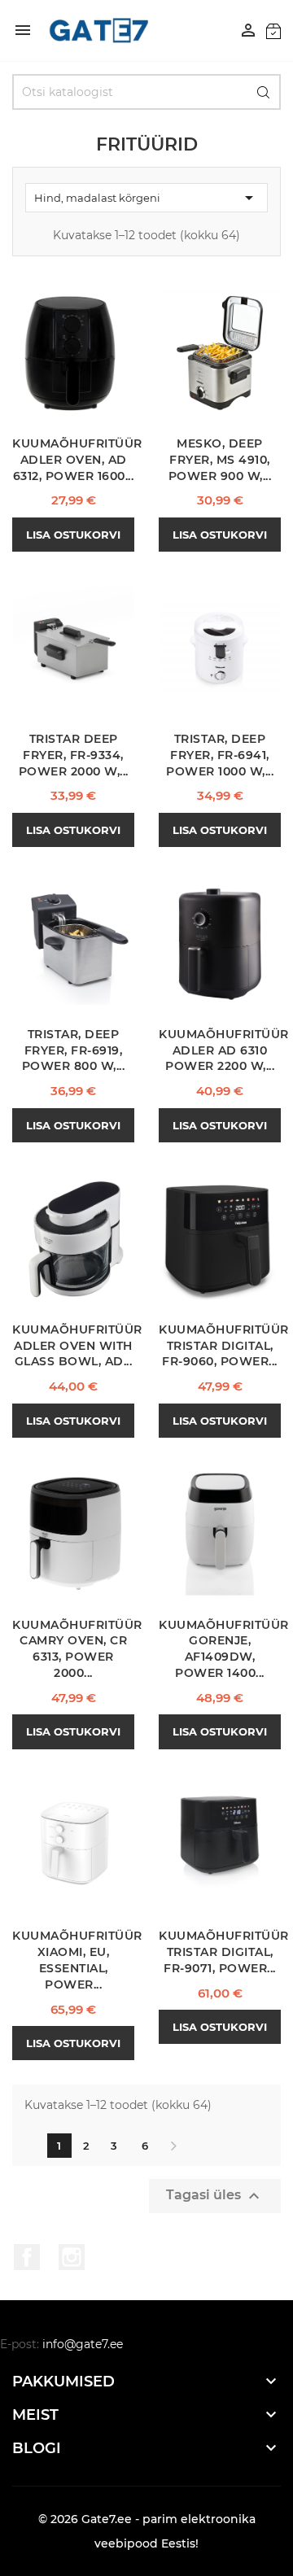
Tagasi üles (215, 2196)
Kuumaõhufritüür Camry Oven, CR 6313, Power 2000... (77, 1649)
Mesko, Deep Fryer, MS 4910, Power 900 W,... (220, 460)
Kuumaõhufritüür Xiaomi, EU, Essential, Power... (77, 1960)
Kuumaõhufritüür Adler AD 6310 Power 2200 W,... (224, 1050)
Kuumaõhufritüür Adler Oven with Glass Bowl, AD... (77, 1346)
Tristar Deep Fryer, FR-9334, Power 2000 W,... (74, 755)
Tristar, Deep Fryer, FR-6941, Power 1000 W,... (220, 755)
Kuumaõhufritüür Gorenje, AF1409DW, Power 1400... (224, 1649)
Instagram (72, 2257)
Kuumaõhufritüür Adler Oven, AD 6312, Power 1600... (77, 460)
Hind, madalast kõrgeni (146, 198)
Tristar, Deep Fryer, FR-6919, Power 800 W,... (74, 1050)
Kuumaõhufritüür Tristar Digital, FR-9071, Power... (224, 1952)
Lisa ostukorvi (73, 535)
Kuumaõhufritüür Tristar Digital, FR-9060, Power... (224, 1346)
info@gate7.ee (83, 2344)
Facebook (27, 2257)
